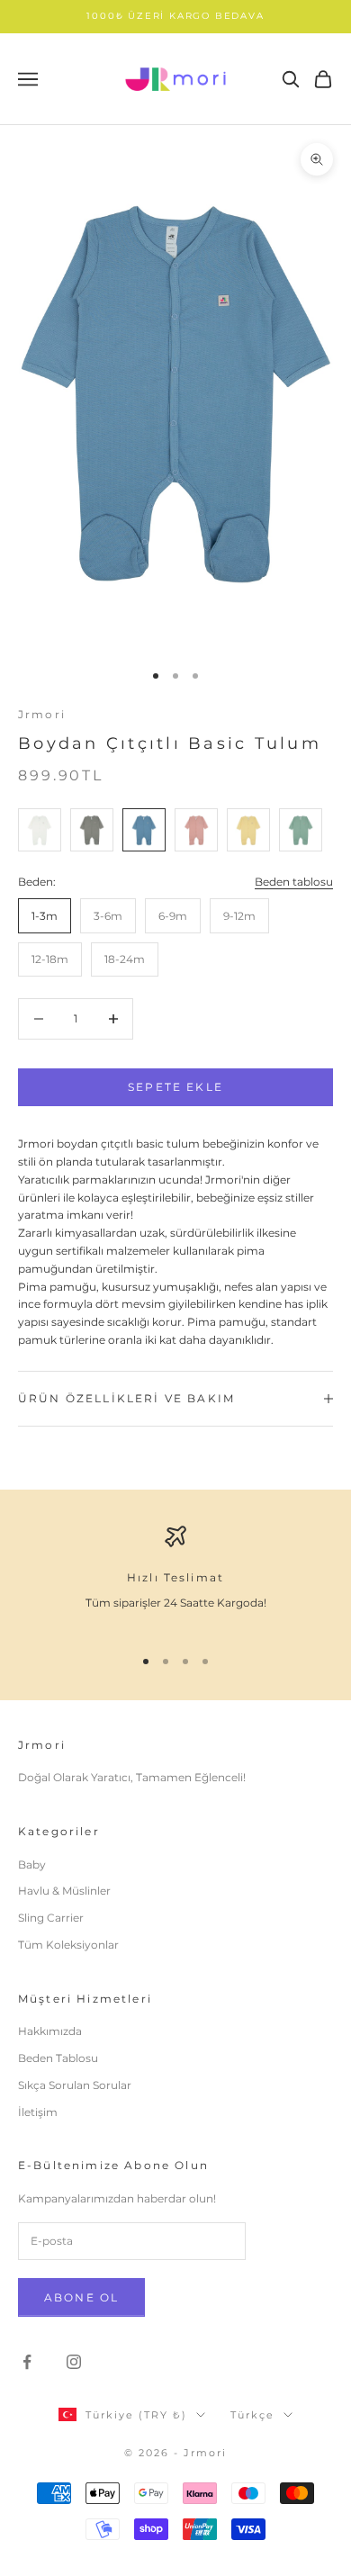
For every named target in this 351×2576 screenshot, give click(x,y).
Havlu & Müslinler (64, 1891)
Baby (32, 1864)
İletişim (38, 2112)
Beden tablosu (294, 882)
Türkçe (252, 2415)
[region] (175, 1578)
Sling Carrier (51, 1918)
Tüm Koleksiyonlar (68, 1945)
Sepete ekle (175, 1087)
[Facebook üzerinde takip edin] (27, 2362)
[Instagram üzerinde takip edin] (74, 2362)
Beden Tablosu (58, 2058)
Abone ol (81, 2297)
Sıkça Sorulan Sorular (75, 2085)
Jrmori (42, 714)
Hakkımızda (50, 2031)
